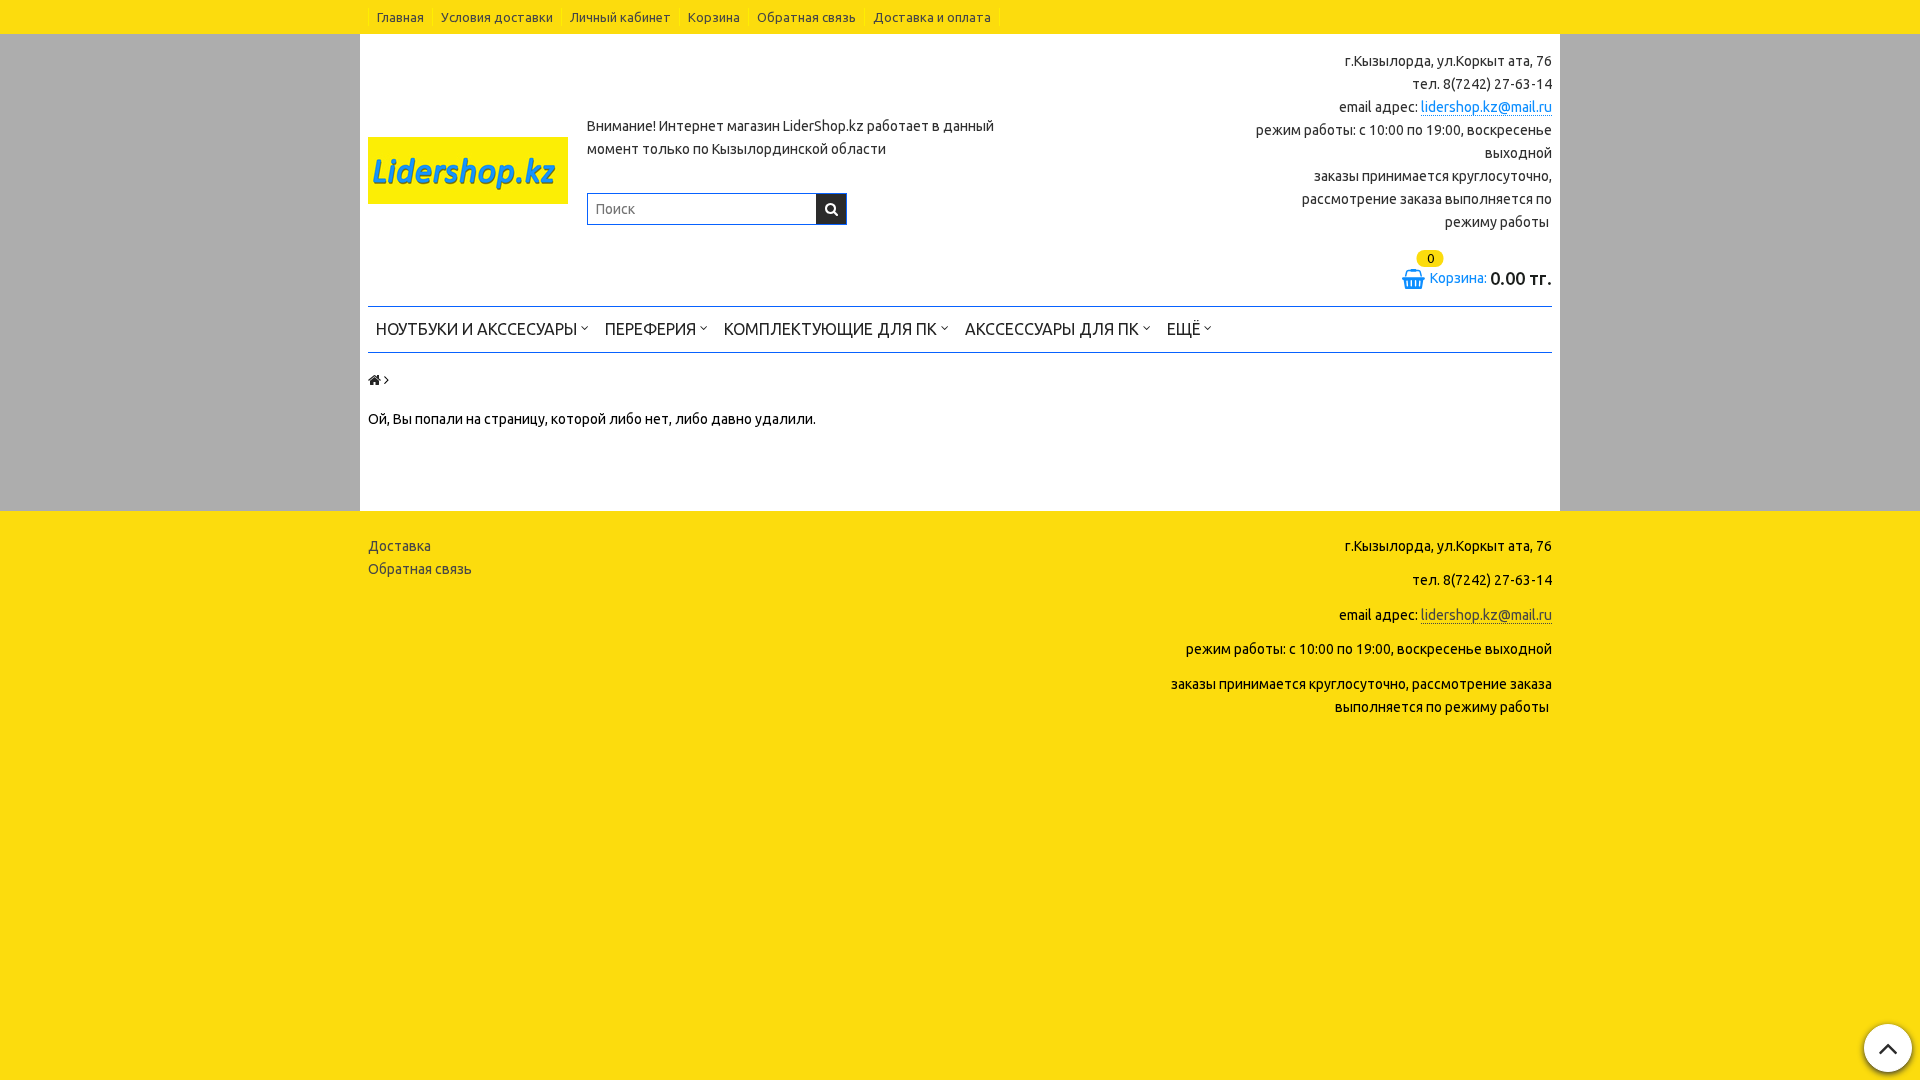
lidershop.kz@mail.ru (1486, 107)
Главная (400, 17)
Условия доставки (497, 17)
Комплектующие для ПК (832, 329)
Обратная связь (806, 17)
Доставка (399, 546)
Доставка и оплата (932, 17)
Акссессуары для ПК (1054, 329)
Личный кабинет (620, 17)
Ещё (1183, 329)
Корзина (714, 17)
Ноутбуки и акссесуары (478, 329)
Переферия (652, 329)
